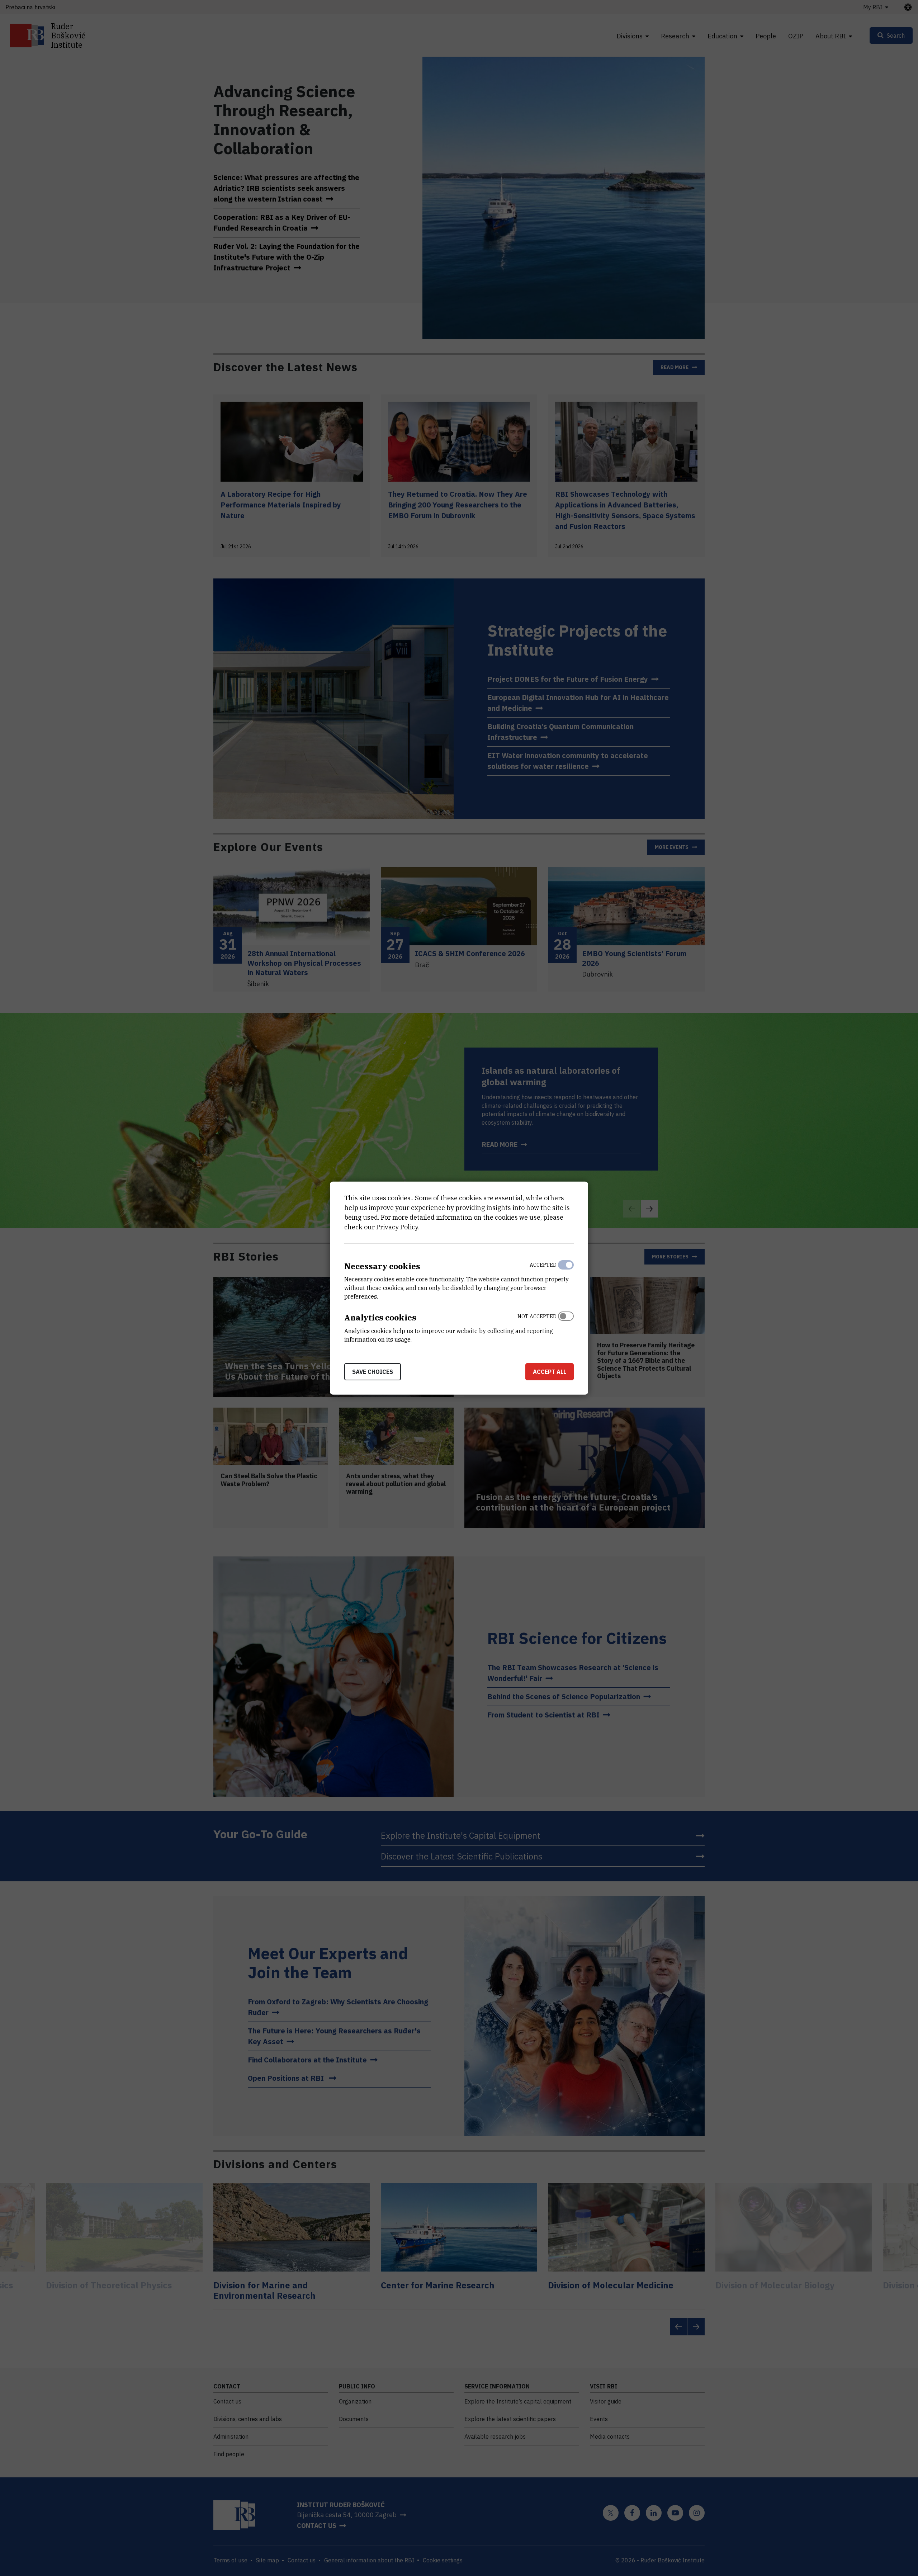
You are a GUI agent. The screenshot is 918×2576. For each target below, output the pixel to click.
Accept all (550, 1372)
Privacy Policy (397, 1227)
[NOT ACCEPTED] (566, 1326)
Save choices (373, 1372)
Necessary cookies (382, 1266)
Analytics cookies (380, 1317)
